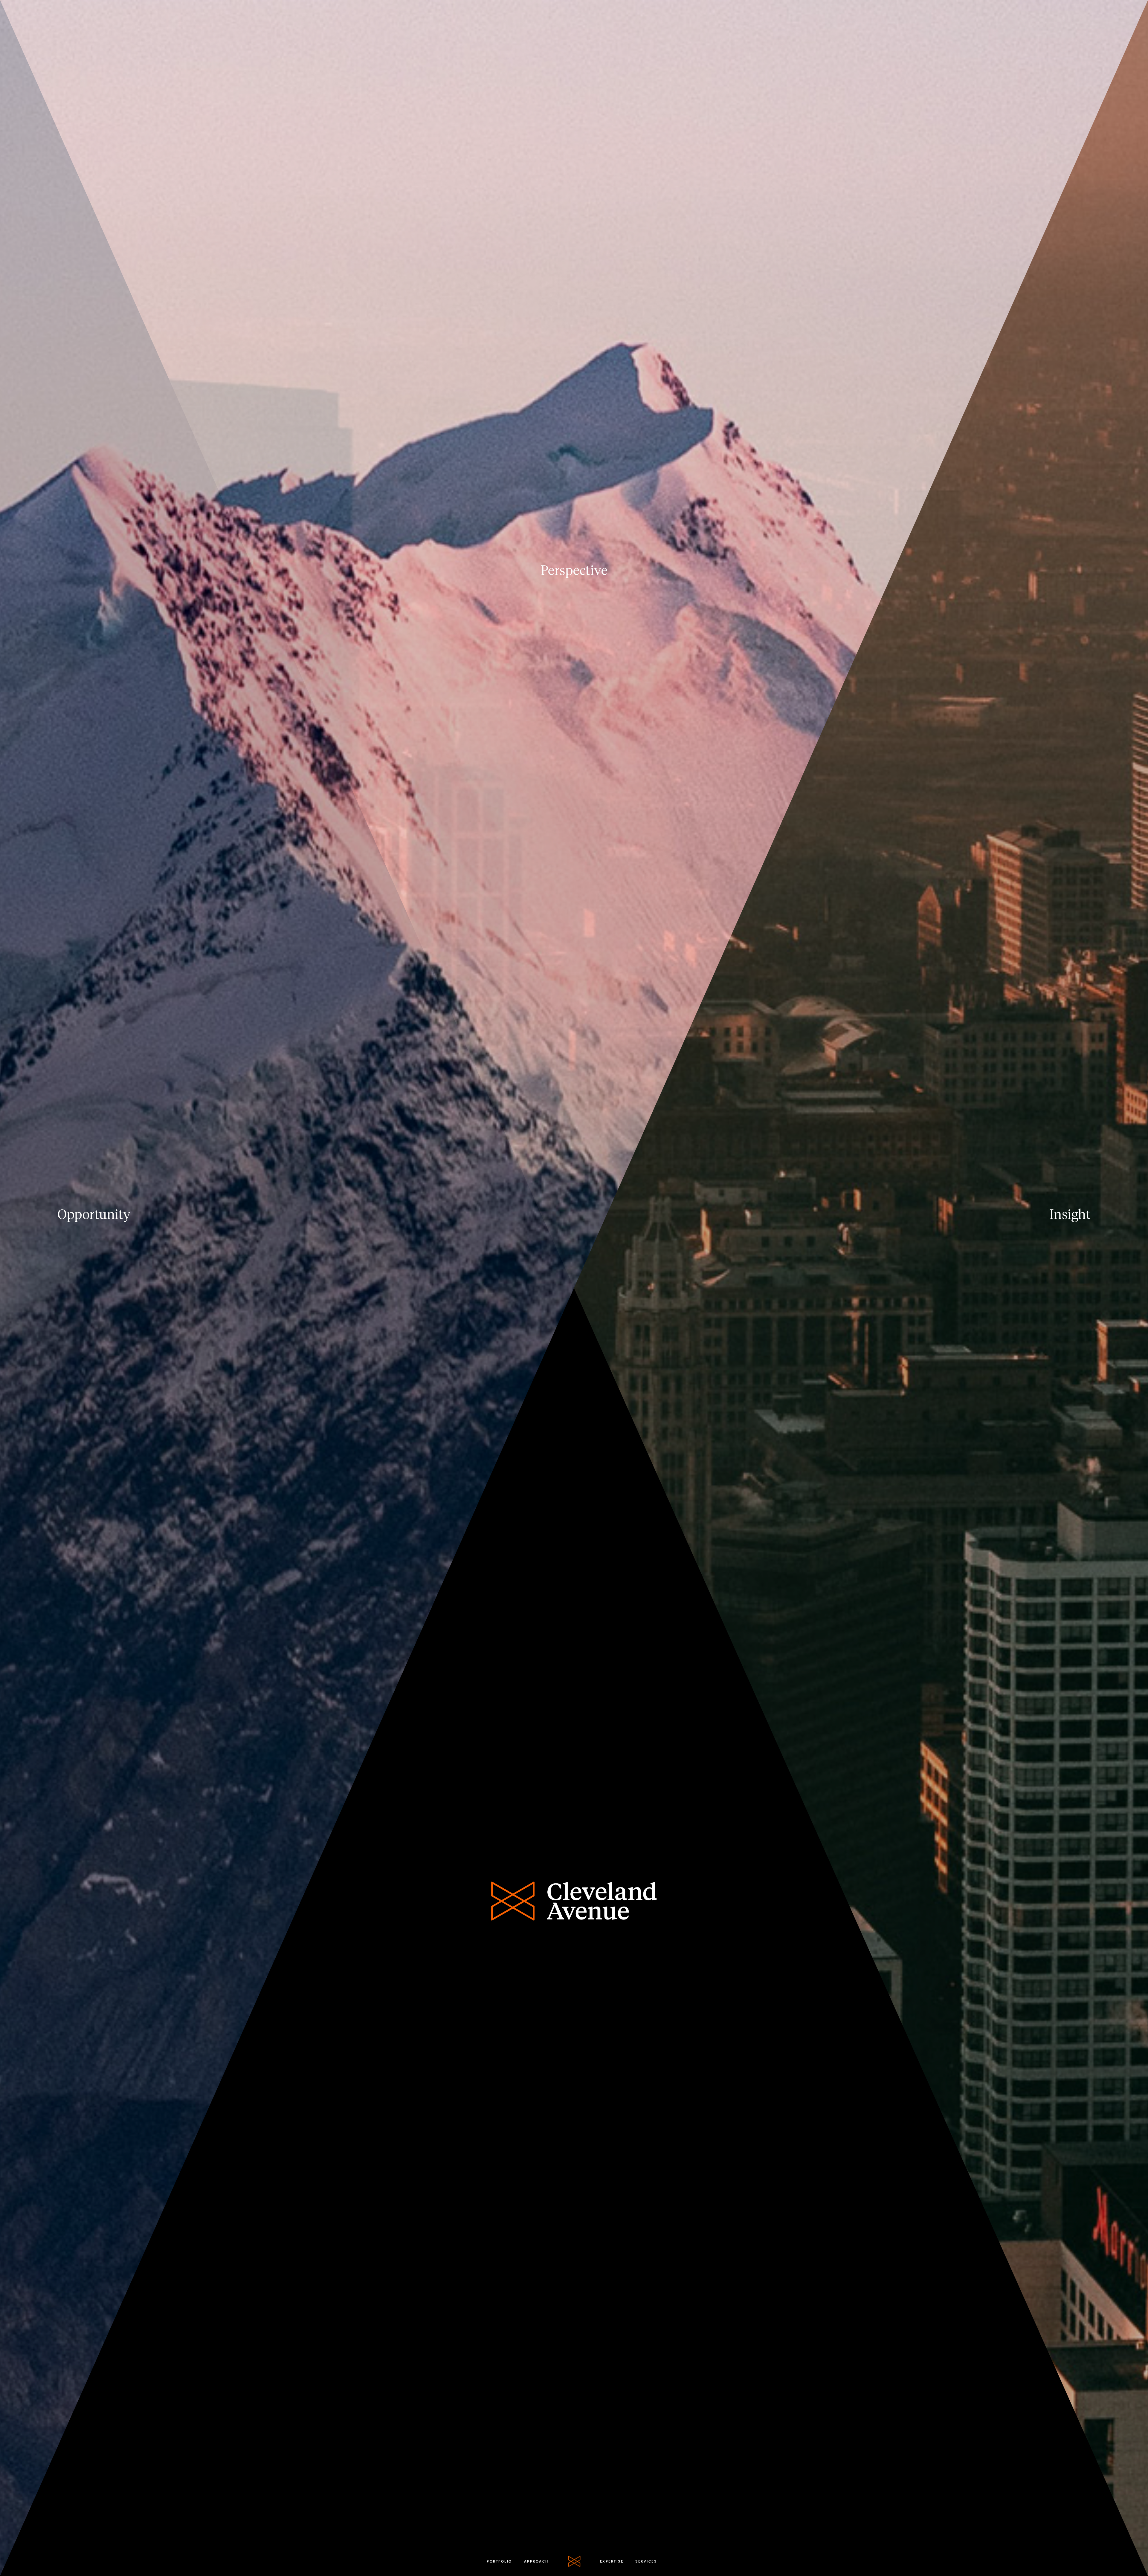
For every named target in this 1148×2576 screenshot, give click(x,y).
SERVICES (646, 2561)
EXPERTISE (612, 2561)
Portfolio (499, 2561)
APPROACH (536, 2561)
